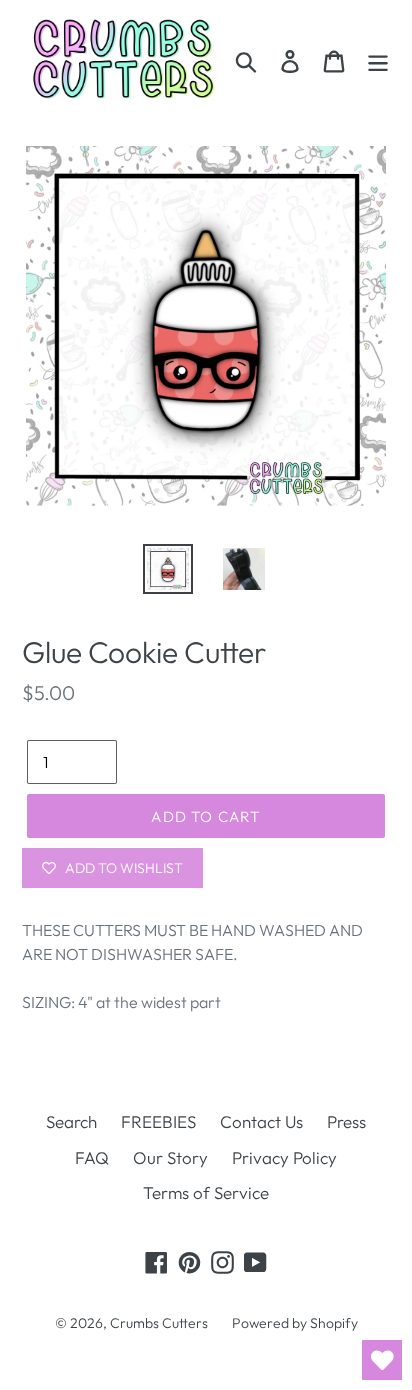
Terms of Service (206, 1192)
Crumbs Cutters (159, 1323)
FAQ (92, 1157)
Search (71, 1121)
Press (346, 1121)
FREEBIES (158, 1121)
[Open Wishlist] (382, 1360)
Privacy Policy (284, 1157)
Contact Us (261, 1121)
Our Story (170, 1157)
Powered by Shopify (295, 1323)
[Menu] (378, 59)
